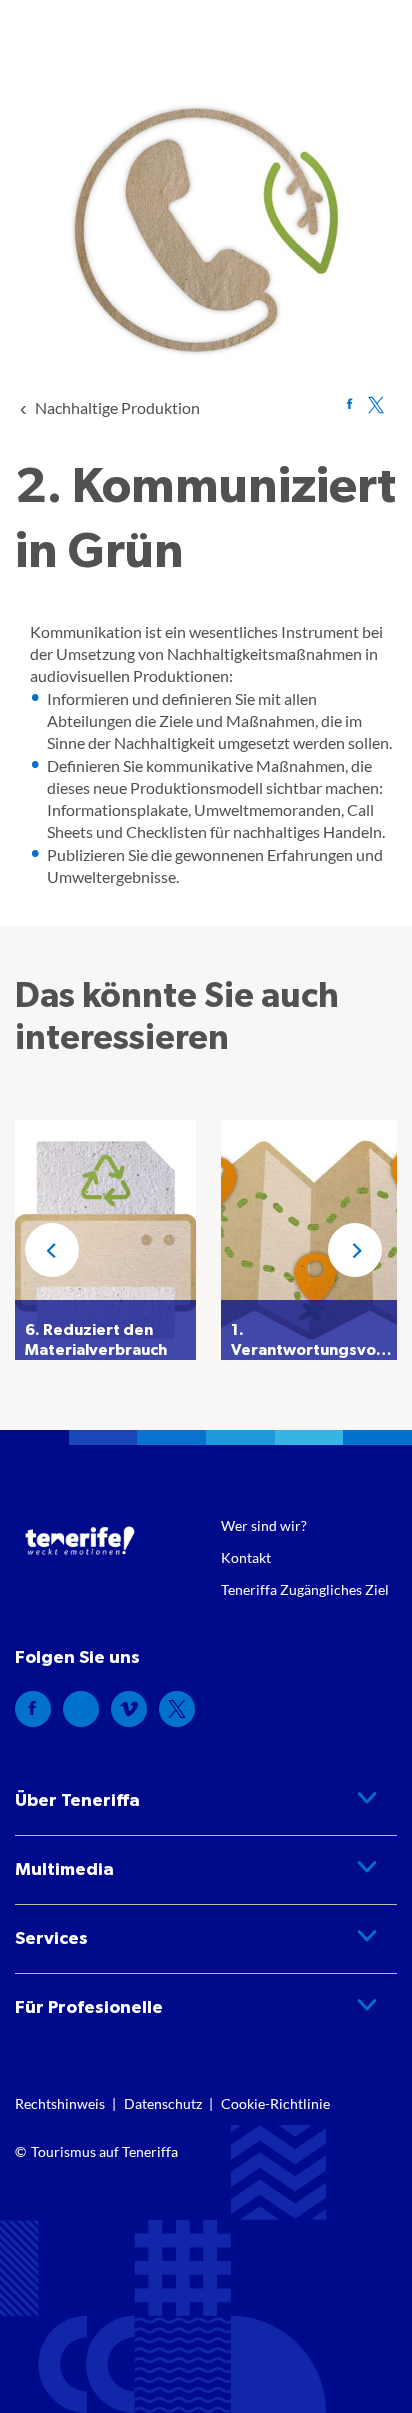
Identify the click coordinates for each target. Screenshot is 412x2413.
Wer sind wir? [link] (264, 1525)
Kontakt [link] (246, 1557)
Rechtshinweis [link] (60, 2103)
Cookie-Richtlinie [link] (275, 2103)
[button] (52, 1250)
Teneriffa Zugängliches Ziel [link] (305, 1589)
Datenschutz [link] (163, 2103)
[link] (117, 407)
